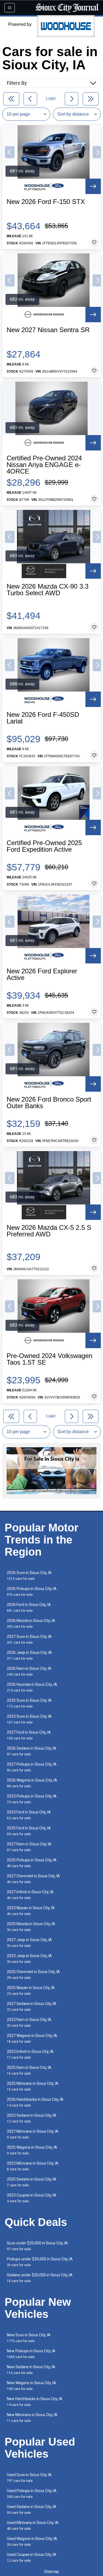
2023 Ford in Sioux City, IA (29, 1815)
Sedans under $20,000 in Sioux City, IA (40, 2278)
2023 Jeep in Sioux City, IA (29, 1959)
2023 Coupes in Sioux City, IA (32, 2198)
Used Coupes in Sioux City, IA (32, 2557)
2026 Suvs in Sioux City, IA (29, 1576)
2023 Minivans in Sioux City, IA (33, 2166)
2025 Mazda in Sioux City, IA (31, 1927)
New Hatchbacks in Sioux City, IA (35, 2402)
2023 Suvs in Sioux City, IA (29, 1719)
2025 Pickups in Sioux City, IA (32, 1863)
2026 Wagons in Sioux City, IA (32, 1783)
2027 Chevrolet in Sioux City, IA (33, 1879)
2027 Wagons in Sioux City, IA (32, 2038)
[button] (10, 152)
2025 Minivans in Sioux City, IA (33, 2086)
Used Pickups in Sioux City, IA (32, 2494)
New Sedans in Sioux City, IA (31, 2370)
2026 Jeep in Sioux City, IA (29, 1655)
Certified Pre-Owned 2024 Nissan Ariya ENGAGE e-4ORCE (44, 465)
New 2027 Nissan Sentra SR (48, 330)
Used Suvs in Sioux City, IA (29, 2478)
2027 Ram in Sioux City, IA (29, 1847)
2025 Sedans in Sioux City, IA (32, 2182)
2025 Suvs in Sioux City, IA (29, 1703)
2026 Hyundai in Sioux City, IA (32, 1687)
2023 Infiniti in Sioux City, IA (30, 2054)
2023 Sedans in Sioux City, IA (32, 2118)
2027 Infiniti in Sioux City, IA (30, 1895)
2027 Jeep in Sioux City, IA (29, 1943)
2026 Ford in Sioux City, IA (29, 1607)
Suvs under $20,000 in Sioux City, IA (37, 2246)
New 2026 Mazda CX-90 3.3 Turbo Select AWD (48, 590)
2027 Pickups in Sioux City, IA (32, 1767)
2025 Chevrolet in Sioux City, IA (33, 1975)
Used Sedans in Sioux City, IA (32, 2510)
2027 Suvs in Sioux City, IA (29, 1639)
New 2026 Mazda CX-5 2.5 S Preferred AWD (49, 1231)
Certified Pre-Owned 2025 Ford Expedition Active (44, 846)
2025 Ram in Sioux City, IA (29, 2070)
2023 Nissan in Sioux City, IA (31, 1911)
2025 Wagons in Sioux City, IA (32, 2150)
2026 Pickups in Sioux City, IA (32, 1592)
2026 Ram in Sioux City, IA (29, 1671)
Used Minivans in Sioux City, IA (33, 2526)
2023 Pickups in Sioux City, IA (32, 1799)
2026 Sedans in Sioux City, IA (32, 1751)
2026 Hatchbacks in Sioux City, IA (35, 2102)
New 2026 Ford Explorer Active (42, 974)
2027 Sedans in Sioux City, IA (32, 2007)
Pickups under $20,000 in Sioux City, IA (40, 2262)
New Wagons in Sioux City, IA (31, 2386)
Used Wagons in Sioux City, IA (32, 2541)
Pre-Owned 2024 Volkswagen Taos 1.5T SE (49, 1359)
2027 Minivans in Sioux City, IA (33, 2134)
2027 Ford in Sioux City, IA (29, 1735)
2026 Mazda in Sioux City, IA (31, 1623)
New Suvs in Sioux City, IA (29, 2338)
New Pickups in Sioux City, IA (31, 2354)
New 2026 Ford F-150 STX (46, 202)
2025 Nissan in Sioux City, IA (31, 1991)
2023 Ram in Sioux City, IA (29, 2022)
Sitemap (52, 2572)
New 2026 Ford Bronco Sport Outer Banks (49, 1103)
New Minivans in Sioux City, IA (32, 2418)
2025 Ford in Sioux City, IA (29, 1831)
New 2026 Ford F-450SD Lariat (43, 718)
